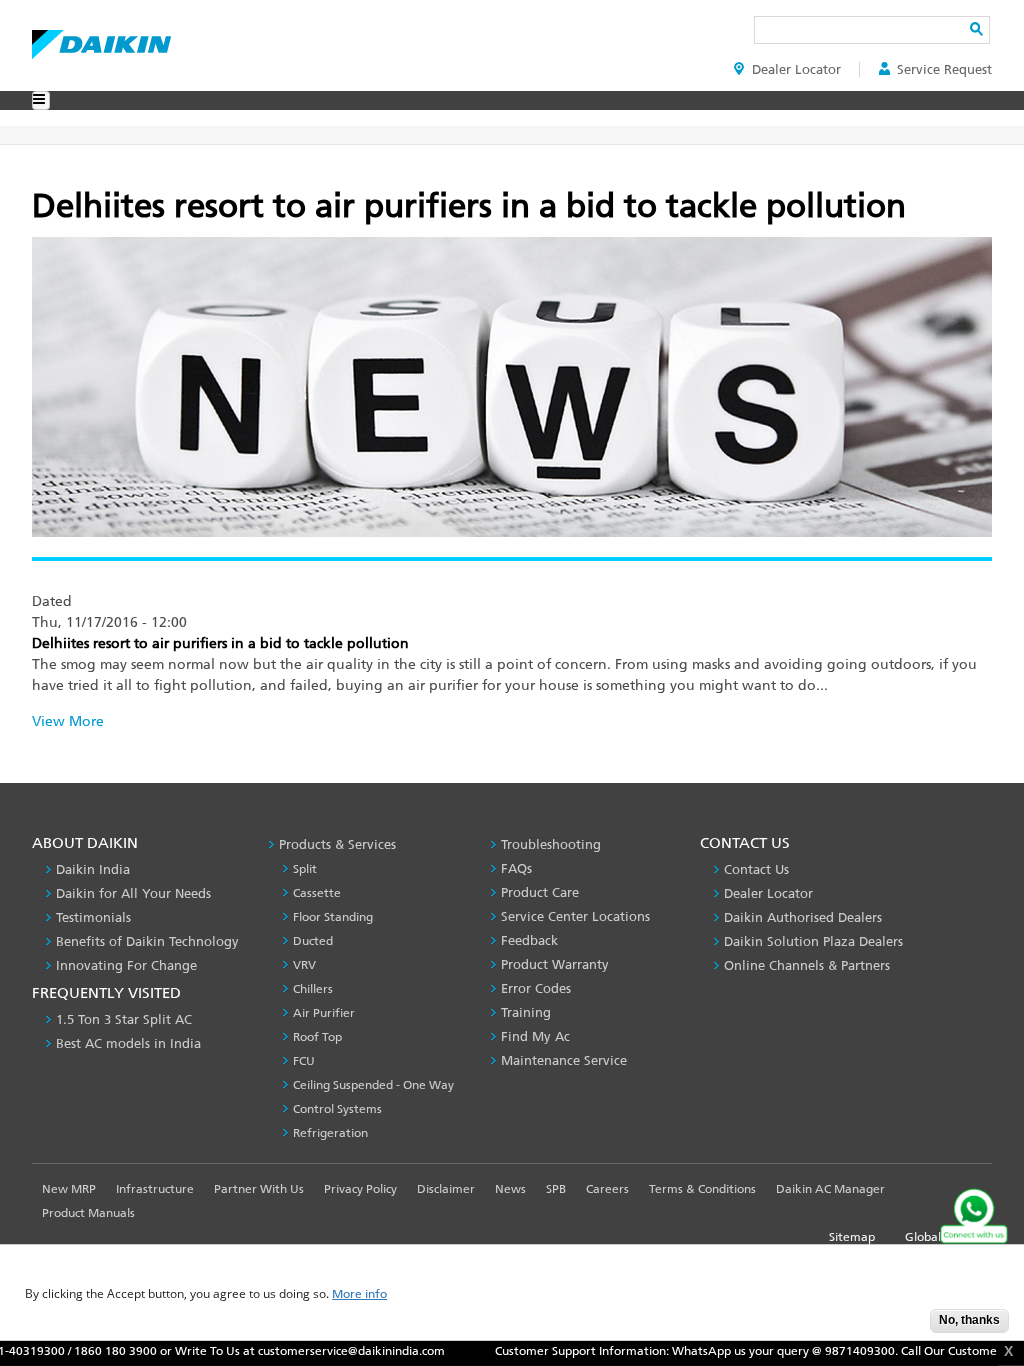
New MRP (69, 1189)
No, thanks (969, 1320)
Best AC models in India (128, 1043)
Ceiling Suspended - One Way (373, 1085)
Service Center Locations (575, 916)
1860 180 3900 (81, 1351)
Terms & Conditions (702, 1189)
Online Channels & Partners (807, 965)
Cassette (317, 893)
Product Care (540, 892)
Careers (607, 1189)
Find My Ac (535, 1036)
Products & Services (337, 844)
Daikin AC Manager (830, 1189)
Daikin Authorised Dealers (803, 917)
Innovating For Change (126, 965)
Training (526, 1012)
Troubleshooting (551, 844)
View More (68, 721)
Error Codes (536, 988)
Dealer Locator (796, 69)
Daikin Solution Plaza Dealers (813, 941)
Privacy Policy (360, 1189)
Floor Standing (333, 917)
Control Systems (337, 1109)
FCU (304, 1061)
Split (305, 869)
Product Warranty (555, 964)
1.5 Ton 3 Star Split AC (124, 1019)
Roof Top (317, 1037)
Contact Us (756, 869)
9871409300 (826, 1351)
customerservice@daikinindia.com (317, 1351)
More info (359, 1294)
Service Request (944, 69)
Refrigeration (330, 1133)
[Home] (101, 39)
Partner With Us (259, 1189)
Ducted (313, 941)
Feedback (529, 940)
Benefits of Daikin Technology (147, 941)
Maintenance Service (564, 1060)
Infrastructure (155, 1189)
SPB (556, 1189)
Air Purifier (324, 1013)
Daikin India (93, 869)
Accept (900, 1326)
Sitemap (852, 1237)
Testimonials (93, 917)
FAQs (516, 868)
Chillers (313, 989)
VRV (304, 965)
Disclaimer (446, 1189)
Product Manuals (88, 1213)
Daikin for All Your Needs (133, 893)
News (510, 1189)
